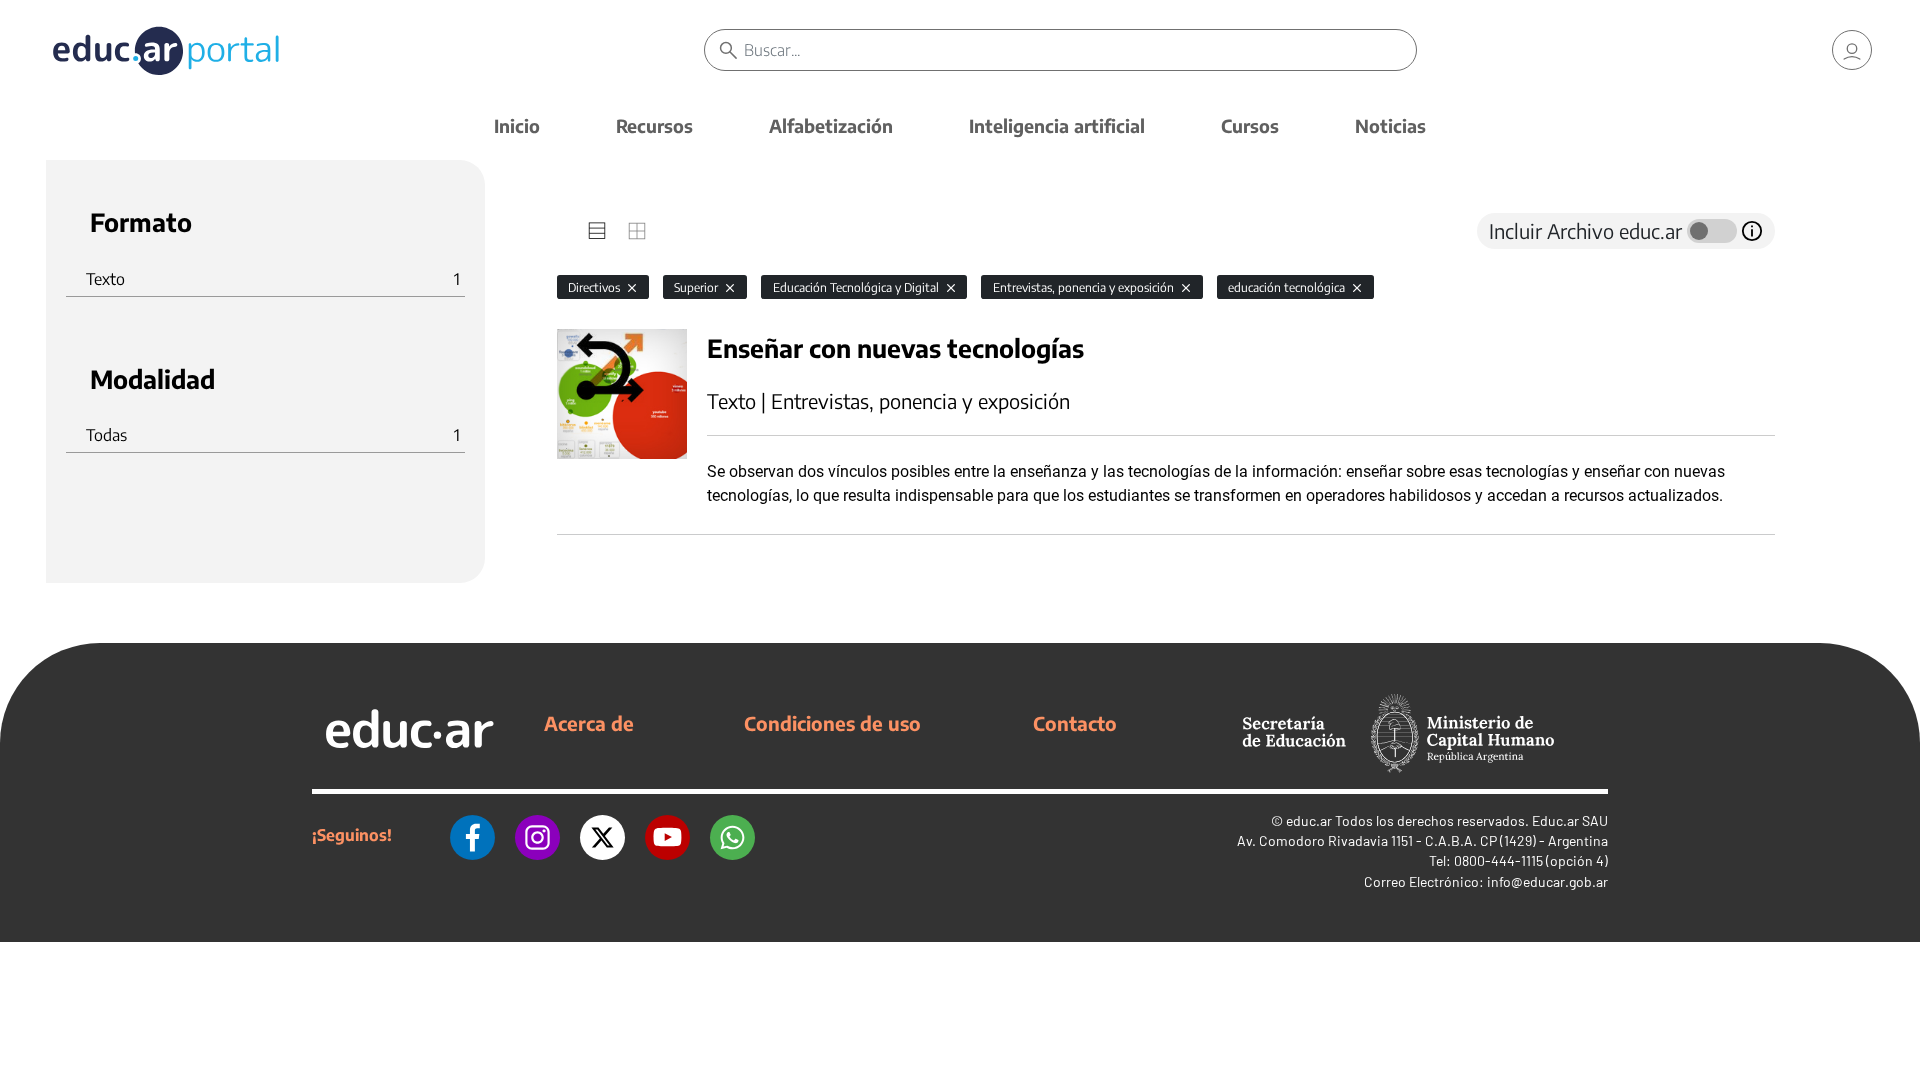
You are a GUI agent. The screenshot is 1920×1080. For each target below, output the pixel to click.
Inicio (517, 125)
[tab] (597, 231)
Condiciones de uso (832, 723)
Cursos (1250, 125)
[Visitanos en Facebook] (472, 835)
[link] (1852, 50)
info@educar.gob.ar (1547, 881)
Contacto (1075, 723)
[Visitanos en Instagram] (537, 835)
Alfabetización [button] (831, 125)
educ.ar (1309, 820)
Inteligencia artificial (1057, 125)
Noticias (1390, 125)
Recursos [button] (654, 125)
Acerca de (589, 723)
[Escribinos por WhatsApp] (732, 835)
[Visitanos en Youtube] (667, 835)
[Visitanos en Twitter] (602, 835)
